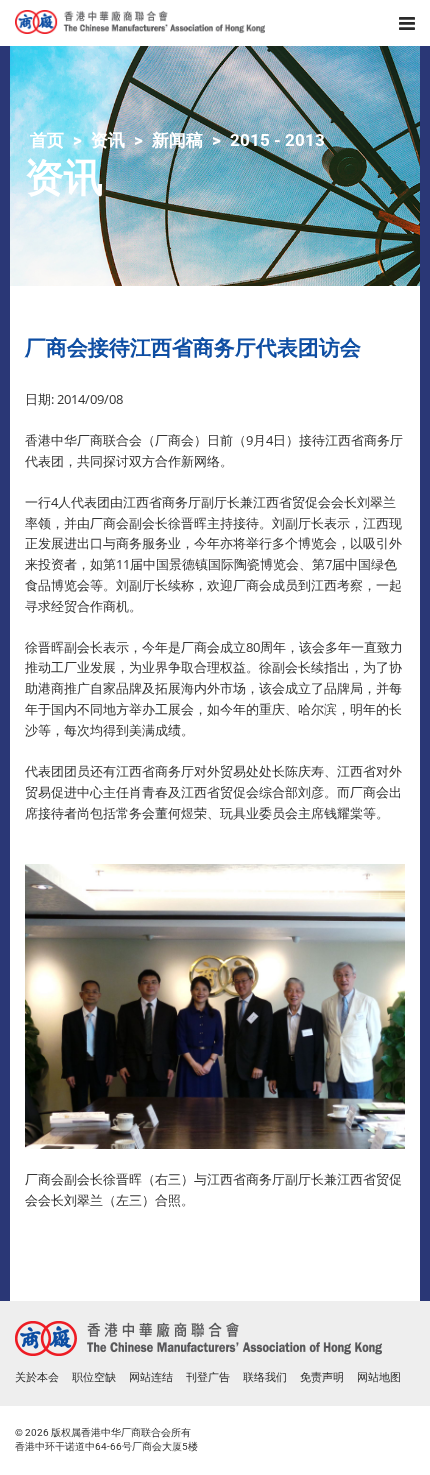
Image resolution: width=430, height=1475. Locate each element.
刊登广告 (208, 1377)
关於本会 (37, 1377)
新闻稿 (177, 140)
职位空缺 (94, 1377)
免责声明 (322, 1377)
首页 (47, 140)
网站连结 (151, 1377)
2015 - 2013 (277, 140)
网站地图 (379, 1377)
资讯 (108, 140)
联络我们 (265, 1377)
